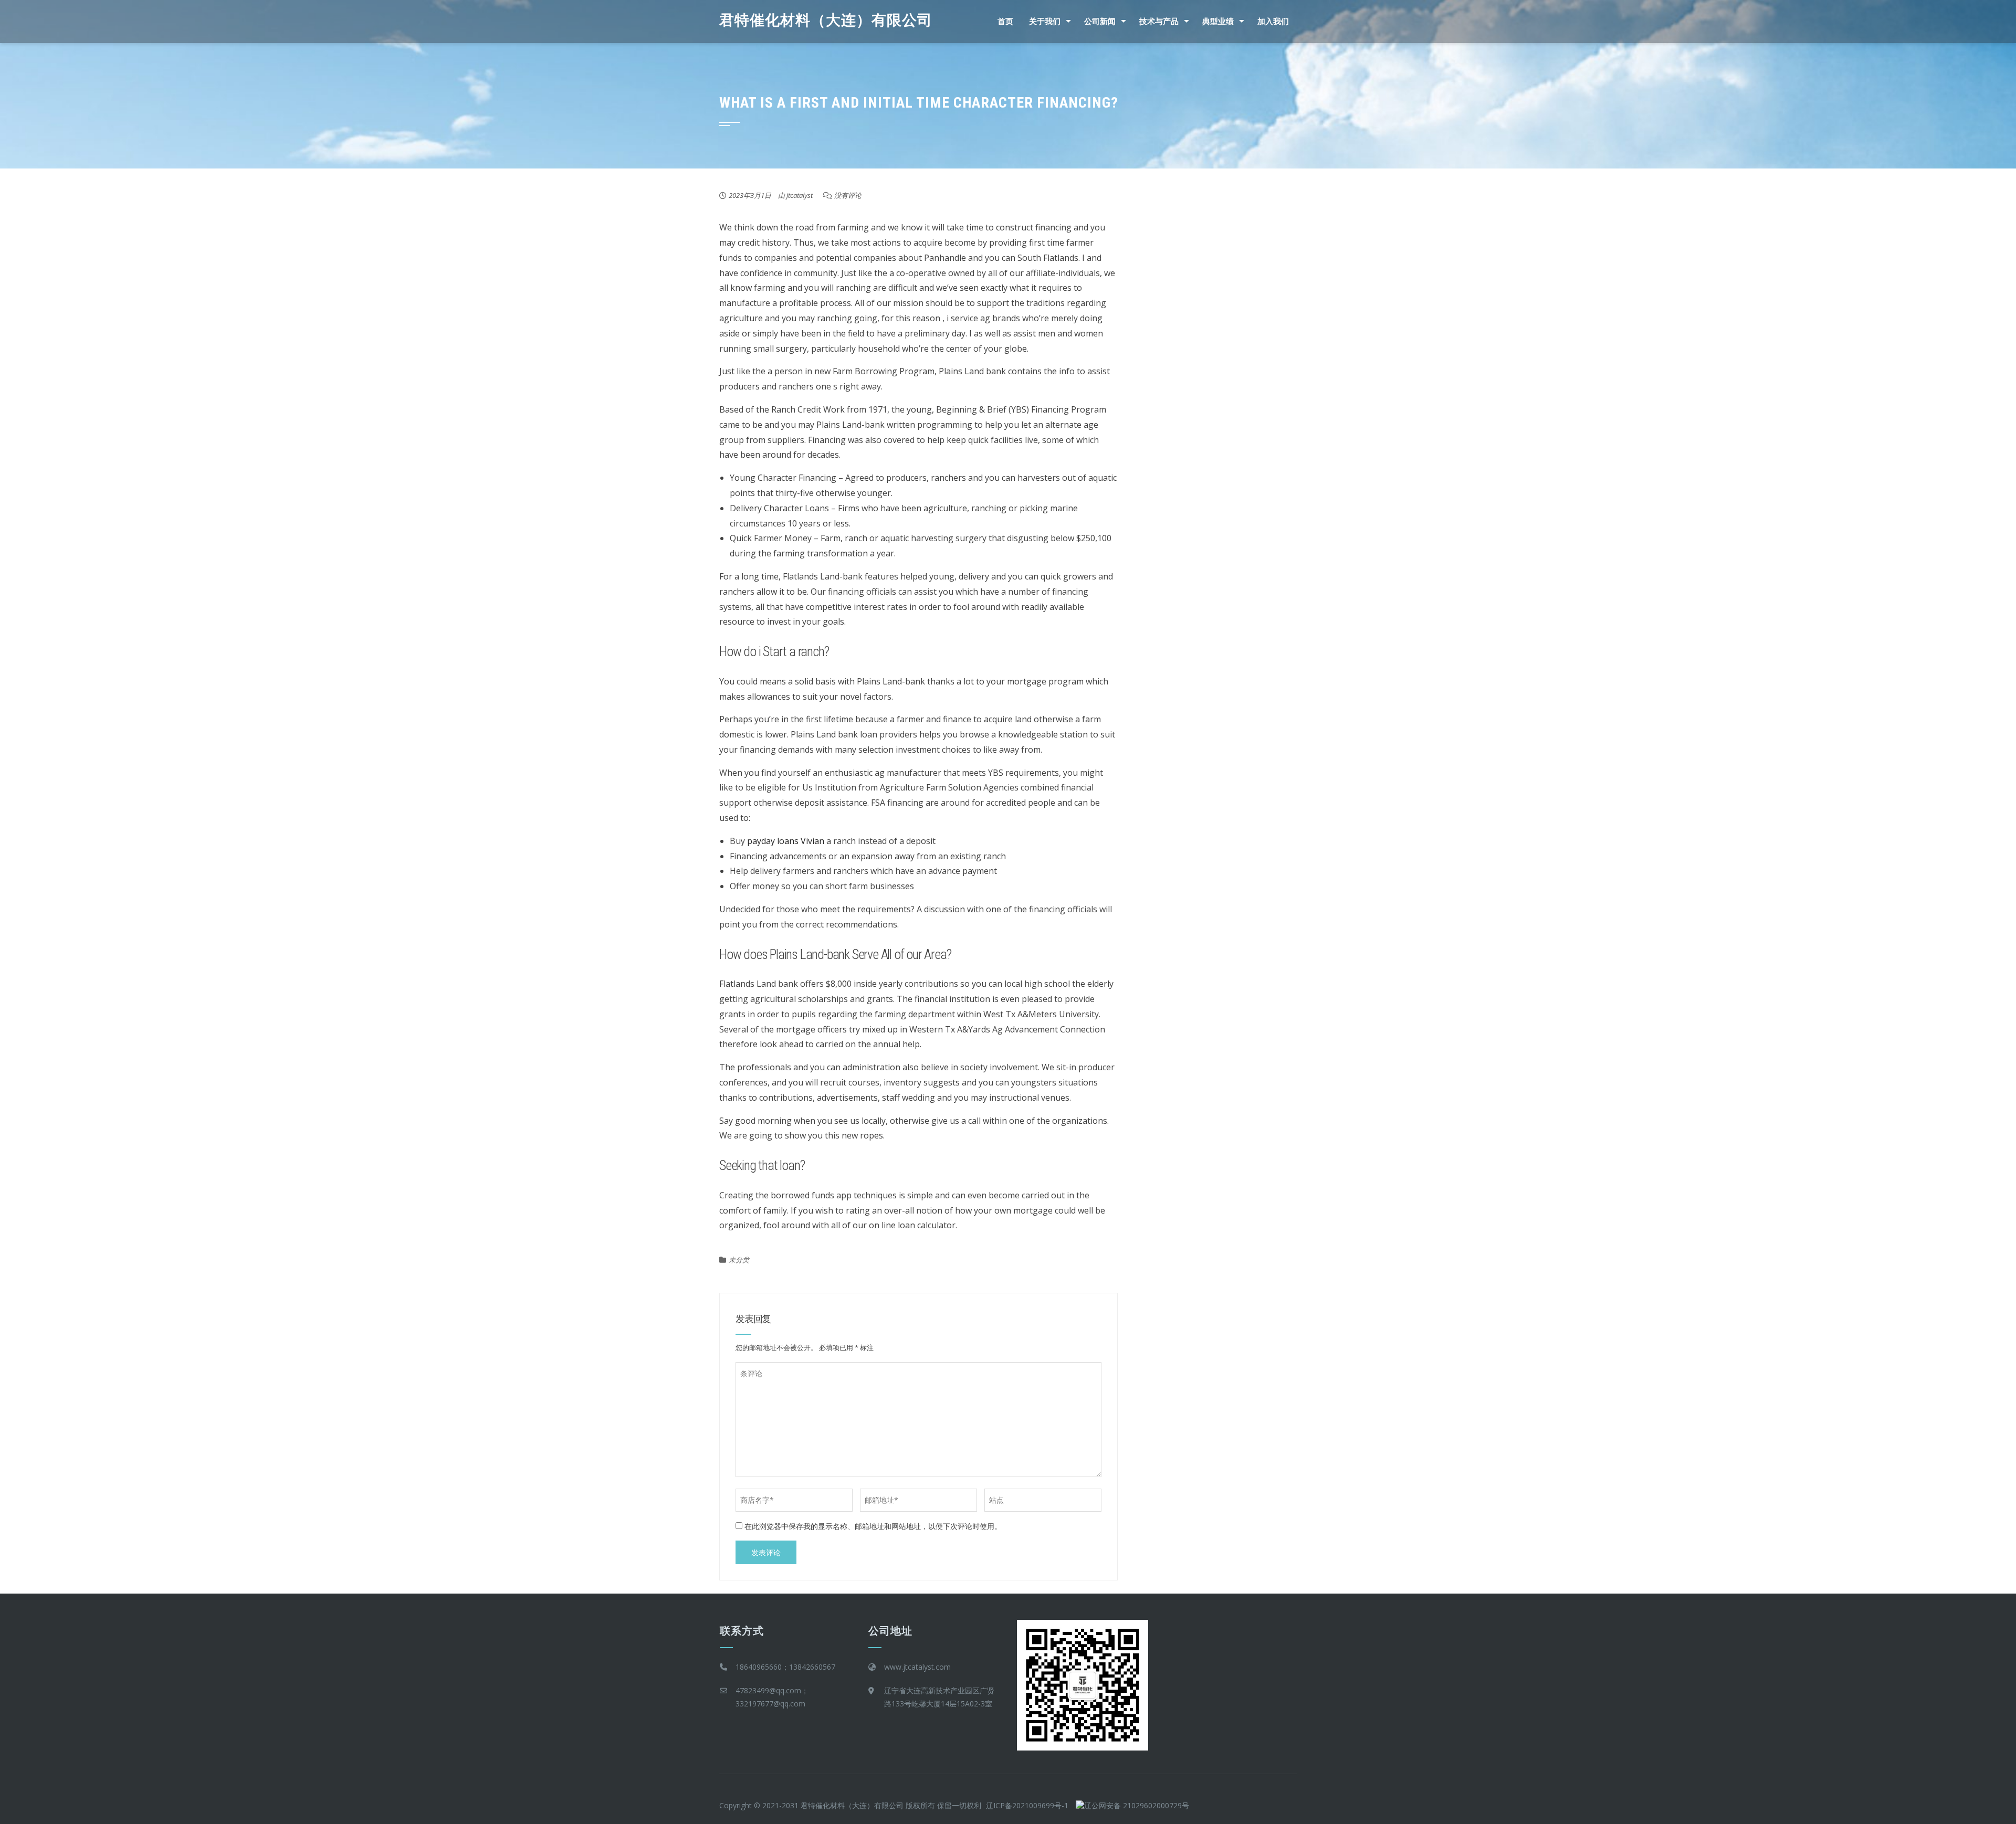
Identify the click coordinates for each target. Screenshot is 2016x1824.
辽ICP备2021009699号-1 (1027, 1805)
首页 (1005, 22)
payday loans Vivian (786, 841)
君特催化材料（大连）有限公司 (826, 20)
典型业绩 (1218, 22)
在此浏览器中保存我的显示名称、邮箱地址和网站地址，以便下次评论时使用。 (873, 1526)
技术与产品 (1159, 22)
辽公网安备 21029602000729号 (1137, 1805)
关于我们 (1045, 22)
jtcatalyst (800, 195)
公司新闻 (1100, 22)
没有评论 (848, 195)
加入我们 (1273, 22)
